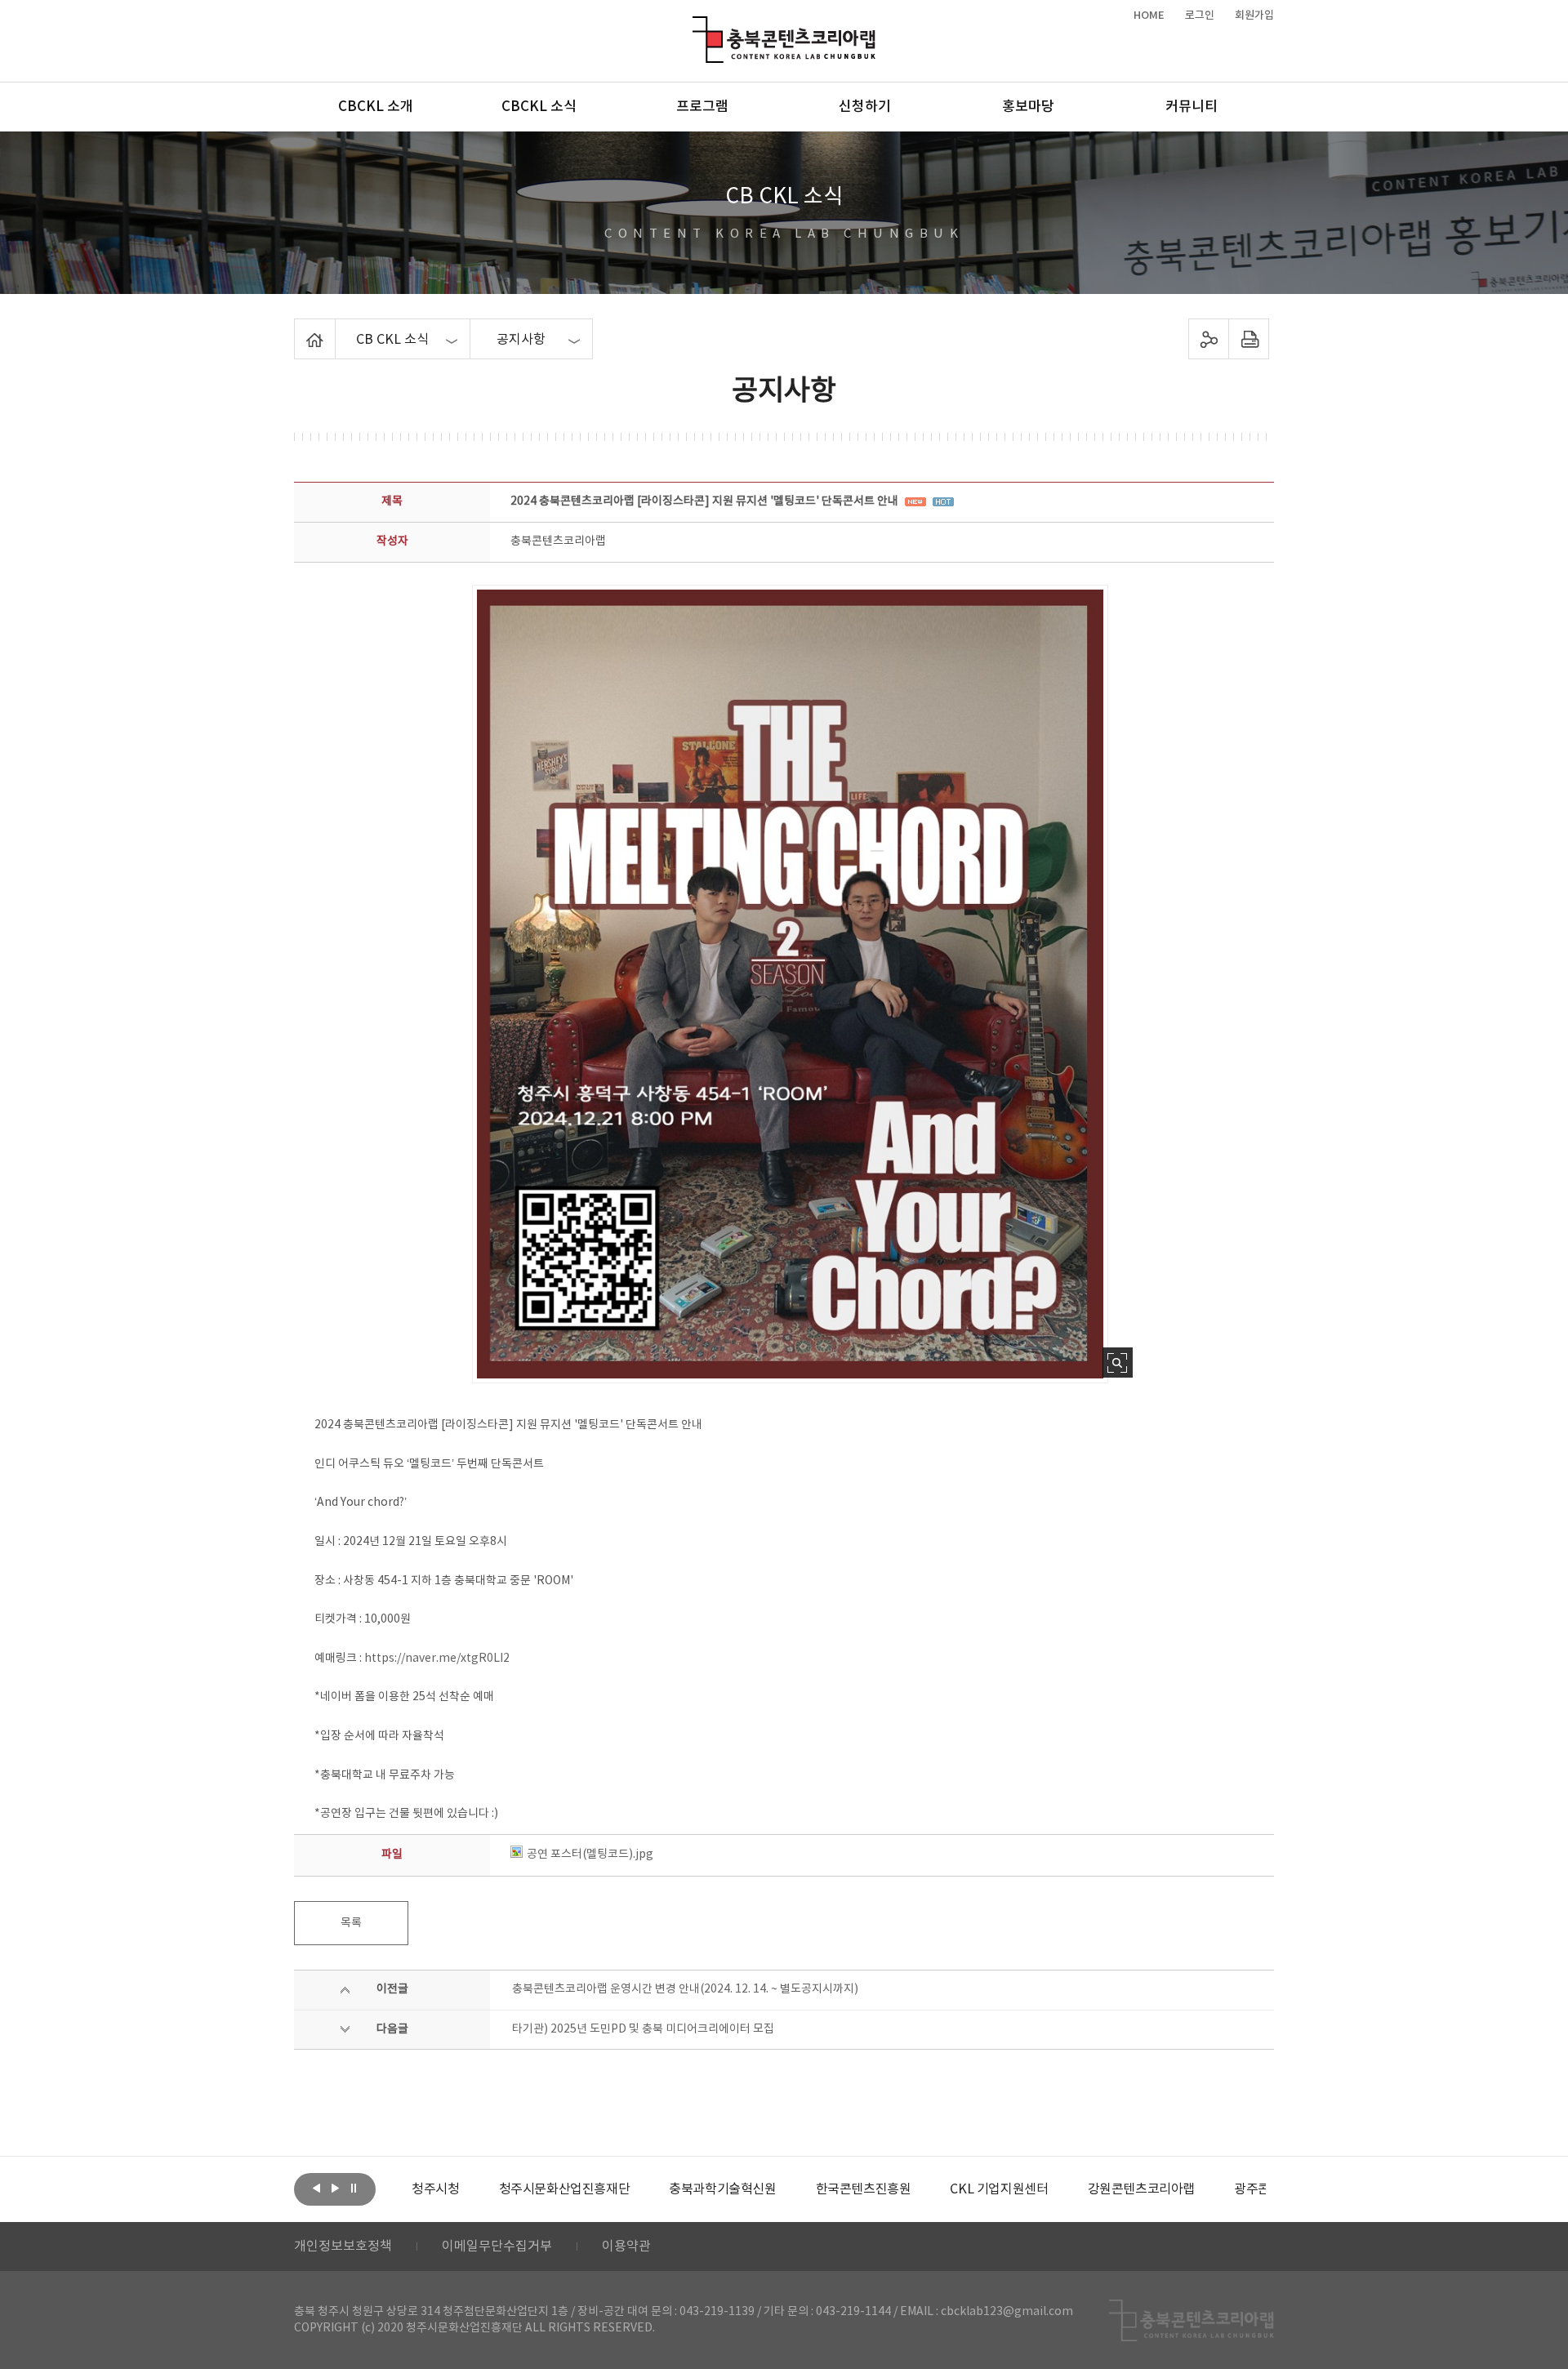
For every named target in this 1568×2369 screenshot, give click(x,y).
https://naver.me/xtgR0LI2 (437, 1659)
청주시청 (435, 2189)
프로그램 (702, 107)
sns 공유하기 (1209, 339)
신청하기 (865, 107)
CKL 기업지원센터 (999, 2189)
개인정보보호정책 (343, 2247)
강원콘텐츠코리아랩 (1141, 2189)
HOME (1149, 16)
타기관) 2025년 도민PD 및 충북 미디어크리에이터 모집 (643, 2029)
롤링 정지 (354, 2188)
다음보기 (335, 2188)
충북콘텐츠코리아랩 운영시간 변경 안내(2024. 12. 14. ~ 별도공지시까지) (685, 1989)
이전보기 (316, 2188)
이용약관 (626, 2247)
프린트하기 (1249, 339)
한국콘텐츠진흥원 (864, 2189)
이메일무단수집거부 (497, 2247)
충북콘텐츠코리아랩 (696, 26)
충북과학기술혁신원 (722, 2189)
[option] (435, 2189)
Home (298, 328)
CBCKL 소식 (539, 107)
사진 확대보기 (1118, 1363)
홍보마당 (1028, 107)
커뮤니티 (1192, 107)
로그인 (1200, 16)
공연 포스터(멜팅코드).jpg (590, 1855)
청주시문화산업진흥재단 (565, 2189)
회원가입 (1254, 16)
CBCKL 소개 (376, 107)
